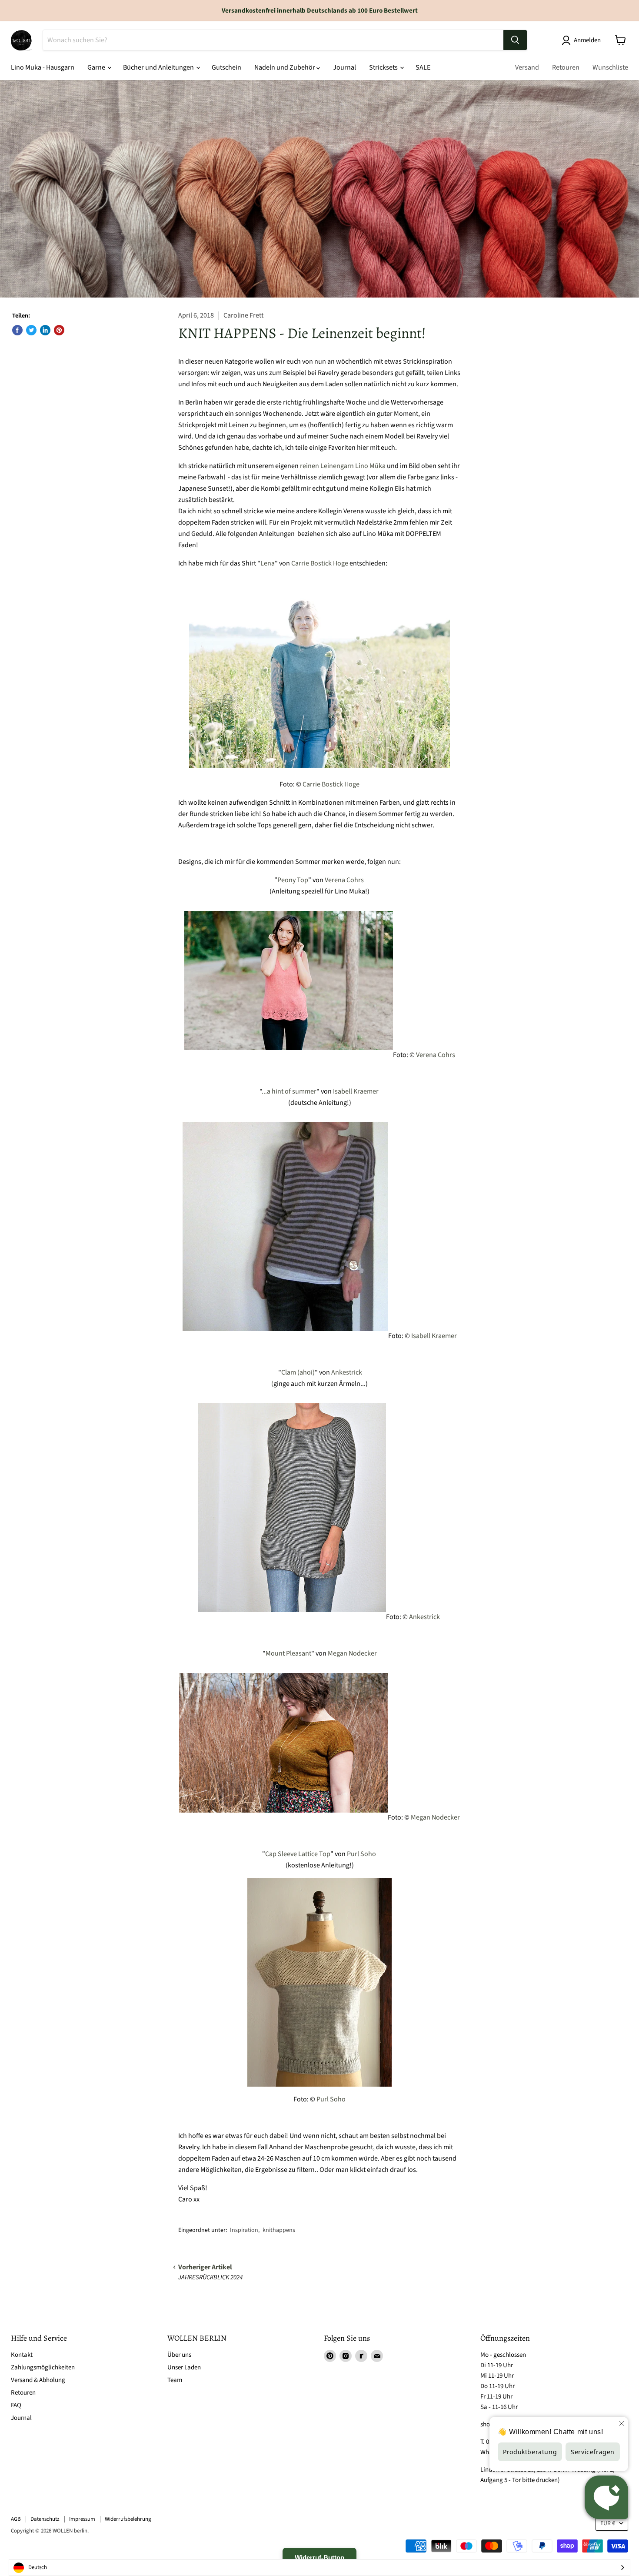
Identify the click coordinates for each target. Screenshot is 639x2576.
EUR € (608, 2523)
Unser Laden (184, 2367)
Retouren (566, 67)
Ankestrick (424, 1617)
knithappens (279, 2230)
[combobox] (319, 2568)
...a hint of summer (289, 1091)
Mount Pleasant (288, 1653)
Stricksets (384, 67)
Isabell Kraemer (356, 1091)
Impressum (82, 2519)
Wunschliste (610, 67)
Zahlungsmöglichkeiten (43, 2367)
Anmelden (587, 40)
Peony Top (293, 880)
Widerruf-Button (319, 2558)
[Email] (377, 2356)
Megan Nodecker (352, 1653)
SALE (423, 67)
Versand (527, 67)
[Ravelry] (361, 2356)
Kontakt (22, 2355)
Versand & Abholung (38, 2380)
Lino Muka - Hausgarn (43, 67)
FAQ (16, 2405)
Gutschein (226, 67)
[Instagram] (346, 2356)
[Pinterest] (330, 2356)
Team (175, 2380)
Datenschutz (45, 2519)
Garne (97, 67)
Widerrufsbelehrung (128, 2519)
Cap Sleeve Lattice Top (298, 1854)
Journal (344, 67)
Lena (268, 563)
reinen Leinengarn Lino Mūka (343, 466)
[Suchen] (515, 40)
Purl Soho (361, 1854)
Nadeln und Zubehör (285, 67)
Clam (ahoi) (298, 1372)
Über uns (179, 2355)
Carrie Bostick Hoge (320, 563)
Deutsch (38, 2567)
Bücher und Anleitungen (159, 67)
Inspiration (244, 2230)
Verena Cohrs (344, 880)
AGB (16, 2519)
